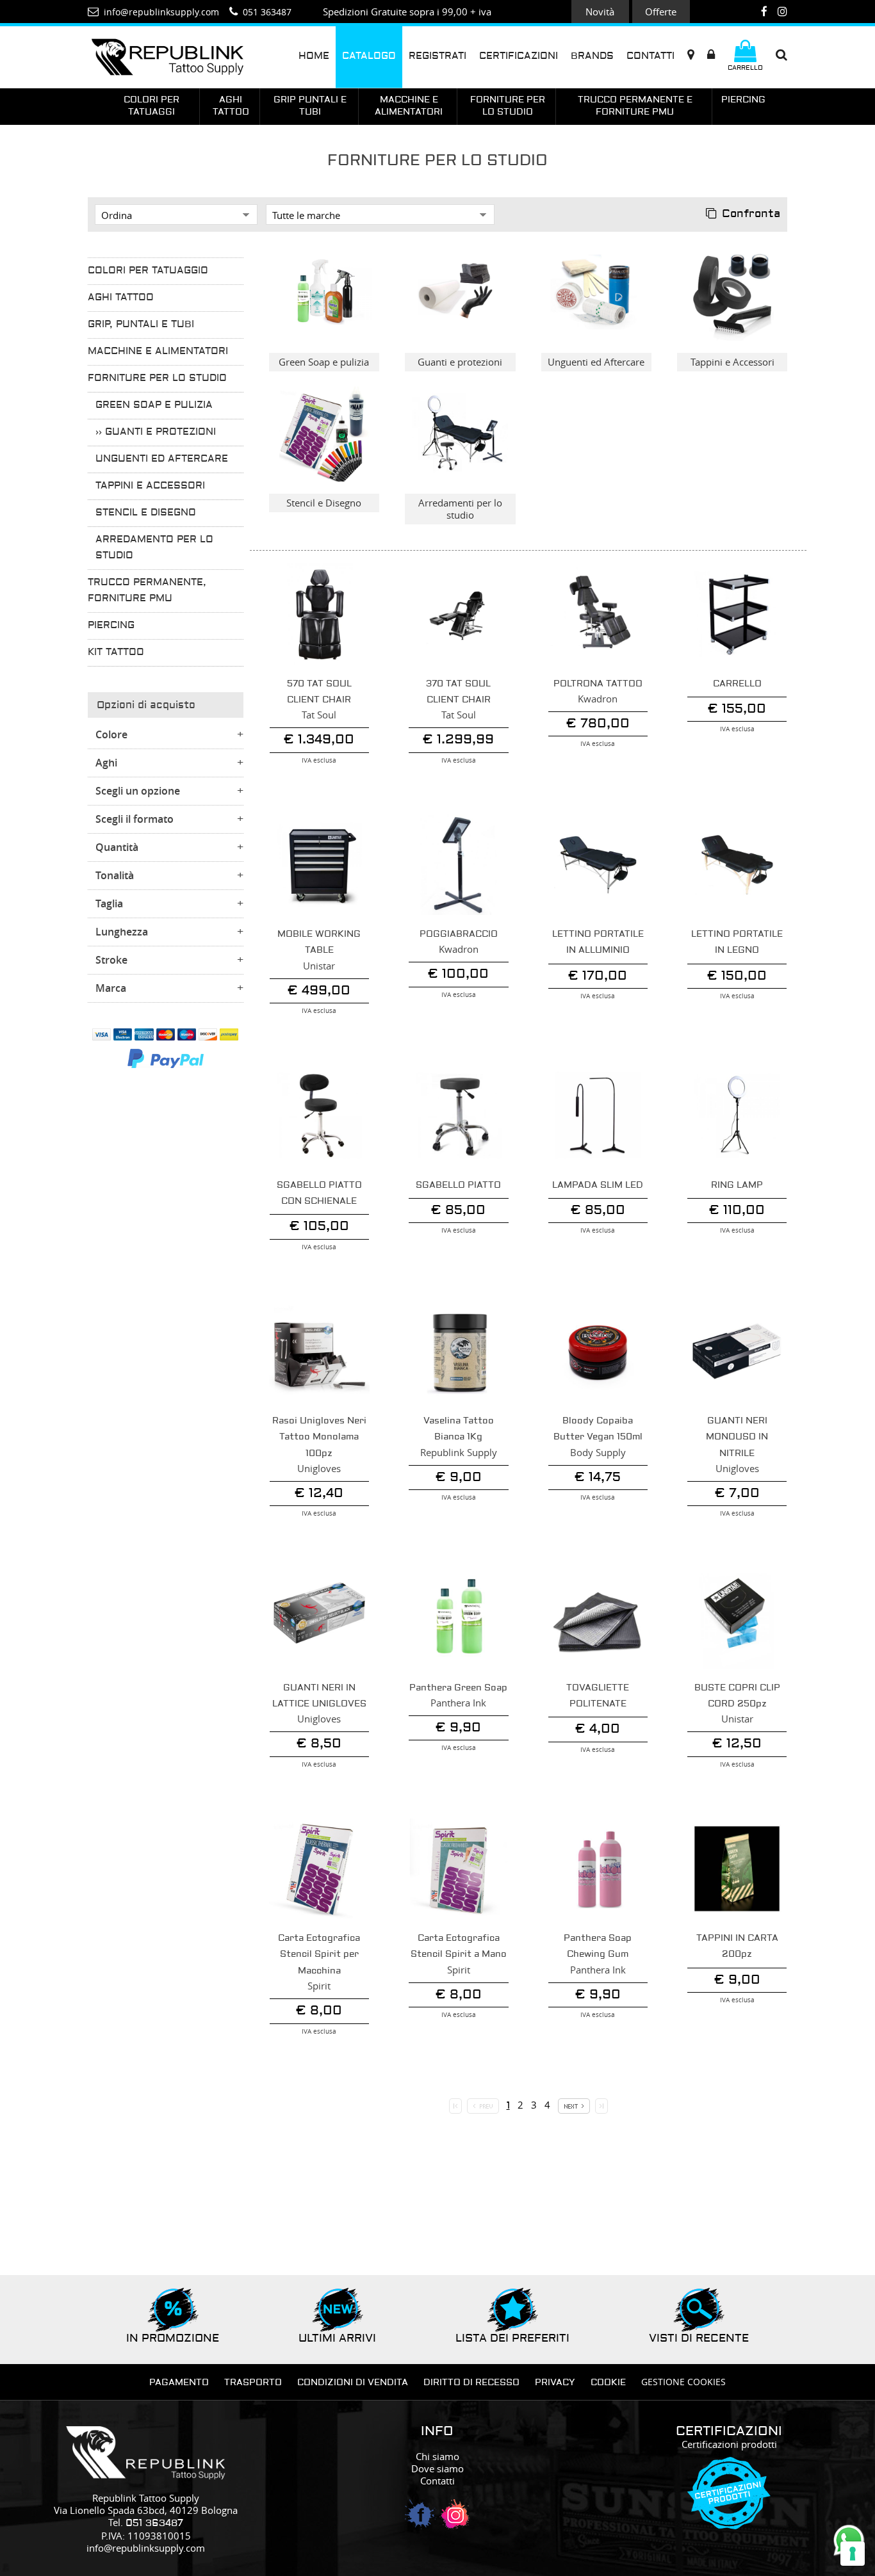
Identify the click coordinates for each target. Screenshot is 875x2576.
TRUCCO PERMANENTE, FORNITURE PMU (147, 591)
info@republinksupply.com (146, 2548)
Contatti (650, 56)
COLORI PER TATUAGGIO (148, 271)
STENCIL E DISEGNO (146, 513)
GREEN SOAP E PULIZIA (154, 405)
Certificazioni (519, 56)
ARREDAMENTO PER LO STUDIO (154, 548)
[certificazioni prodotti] (729, 2523)
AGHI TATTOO (121, 298)
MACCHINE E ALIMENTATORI (158, 352)
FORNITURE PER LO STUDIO (157, 378)
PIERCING (111, 626)
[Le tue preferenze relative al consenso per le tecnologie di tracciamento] (853, 2554)
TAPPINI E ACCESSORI (150, 486)
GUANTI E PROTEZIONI (160, 432)
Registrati (437, 56)
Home (314, 56)
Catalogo (369, 56)
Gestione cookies (683, 2382)
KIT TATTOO (116, 652)
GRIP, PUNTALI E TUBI (141, 325)
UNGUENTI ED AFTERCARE (162, 459)
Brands (592, 56)
